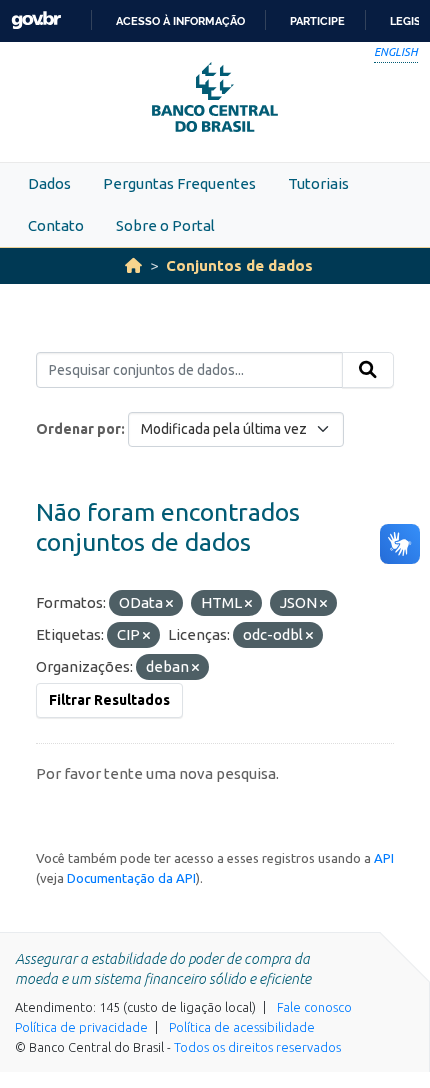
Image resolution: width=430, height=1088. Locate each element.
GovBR (36, 20)
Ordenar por (78, 429)
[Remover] (169, 604)
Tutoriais (318, 183)
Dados (49, 183)
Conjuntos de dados (239, 265)
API (384, 858)
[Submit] (368, 370)
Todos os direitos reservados (257, 1047)
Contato (56, 225)
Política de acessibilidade (242, 1027)
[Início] (133, 265)
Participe (317, 21)
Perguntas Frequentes (179, 183)
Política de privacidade (81, 1027)
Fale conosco (314, 1007)
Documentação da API (131, 878)
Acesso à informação (180, 21)
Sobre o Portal (165, 225)
